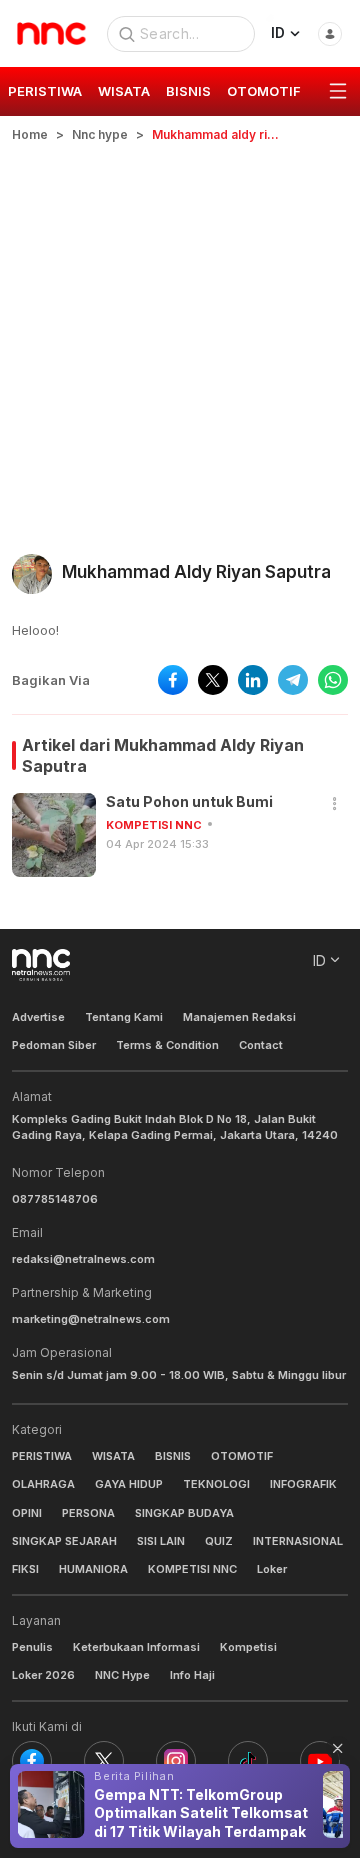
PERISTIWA (42, 1456)
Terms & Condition (167, 1045)
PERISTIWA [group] (45, 91)
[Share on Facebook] (173, 680)
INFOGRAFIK (303, 1484)
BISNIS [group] (188, 91)
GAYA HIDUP (129, 1484)
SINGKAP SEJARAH (64, 1541)
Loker (272, 1569)
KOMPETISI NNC (154, 825)
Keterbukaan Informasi (136, 1647)
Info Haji (192, 1675)
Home (30, 134)
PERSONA (88, 1513)
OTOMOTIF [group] (264, 91)
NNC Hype (122, 1675)
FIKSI (25, 1569)
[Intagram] (176, 1761)
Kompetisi (248, 1647)
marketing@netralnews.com (91, 1319)
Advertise (38, 1017)
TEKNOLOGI (216, 1484)
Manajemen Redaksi (239, 1017)
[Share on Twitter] (213, 680)
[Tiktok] (248, 1761)
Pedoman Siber (54, 1045)
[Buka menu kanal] (338, 92)
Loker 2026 (43, 1675)
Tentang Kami (124, 1017)
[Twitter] (104, 1761)
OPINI (27, 1513)
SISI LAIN (161, 1541)
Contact (261, 1045)
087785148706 (55, 1199)
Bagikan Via (51, 680)
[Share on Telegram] (293, 680)
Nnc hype (100, 134)
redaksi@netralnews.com (83, 1259)
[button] (335, 804)
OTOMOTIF (242, 1456)
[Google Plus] (320, 1761)
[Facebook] (32, 1761)
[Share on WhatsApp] (333, 680)
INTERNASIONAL (298, 1541)
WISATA (113, 1456)
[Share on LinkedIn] (253, 680)
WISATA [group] (124, 91)
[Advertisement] (180, 334)
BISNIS (173, 1456)
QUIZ (219, 1541)
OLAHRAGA (43, 1484)
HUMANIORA (93, 1569)
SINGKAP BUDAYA (184, 1513)
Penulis (32, 1647)
